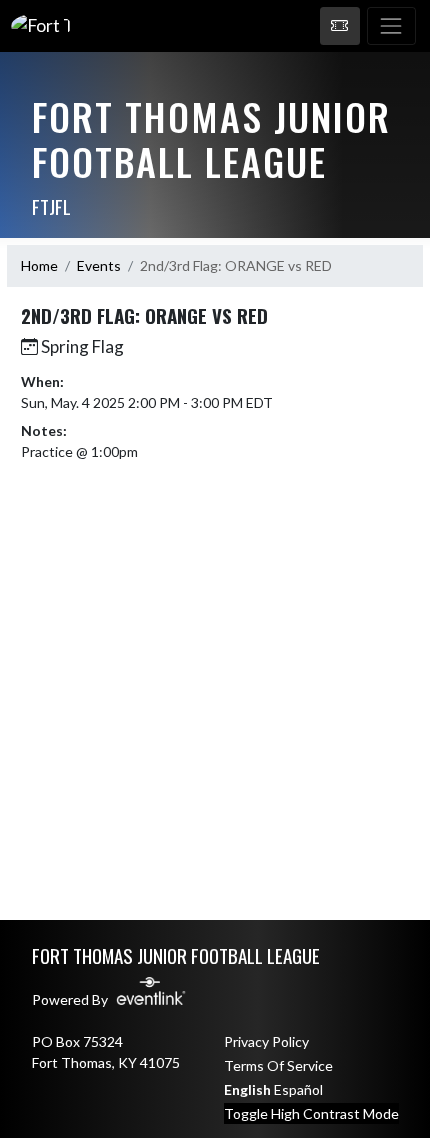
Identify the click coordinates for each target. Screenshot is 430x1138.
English (247, 1089)
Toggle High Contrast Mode (311, 1113)
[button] (340, 26)
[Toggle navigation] (391, 26)
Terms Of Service (278, 1065)
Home (39, 265)
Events (99, 265)
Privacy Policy (266, 1041)
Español (298, 1089)
